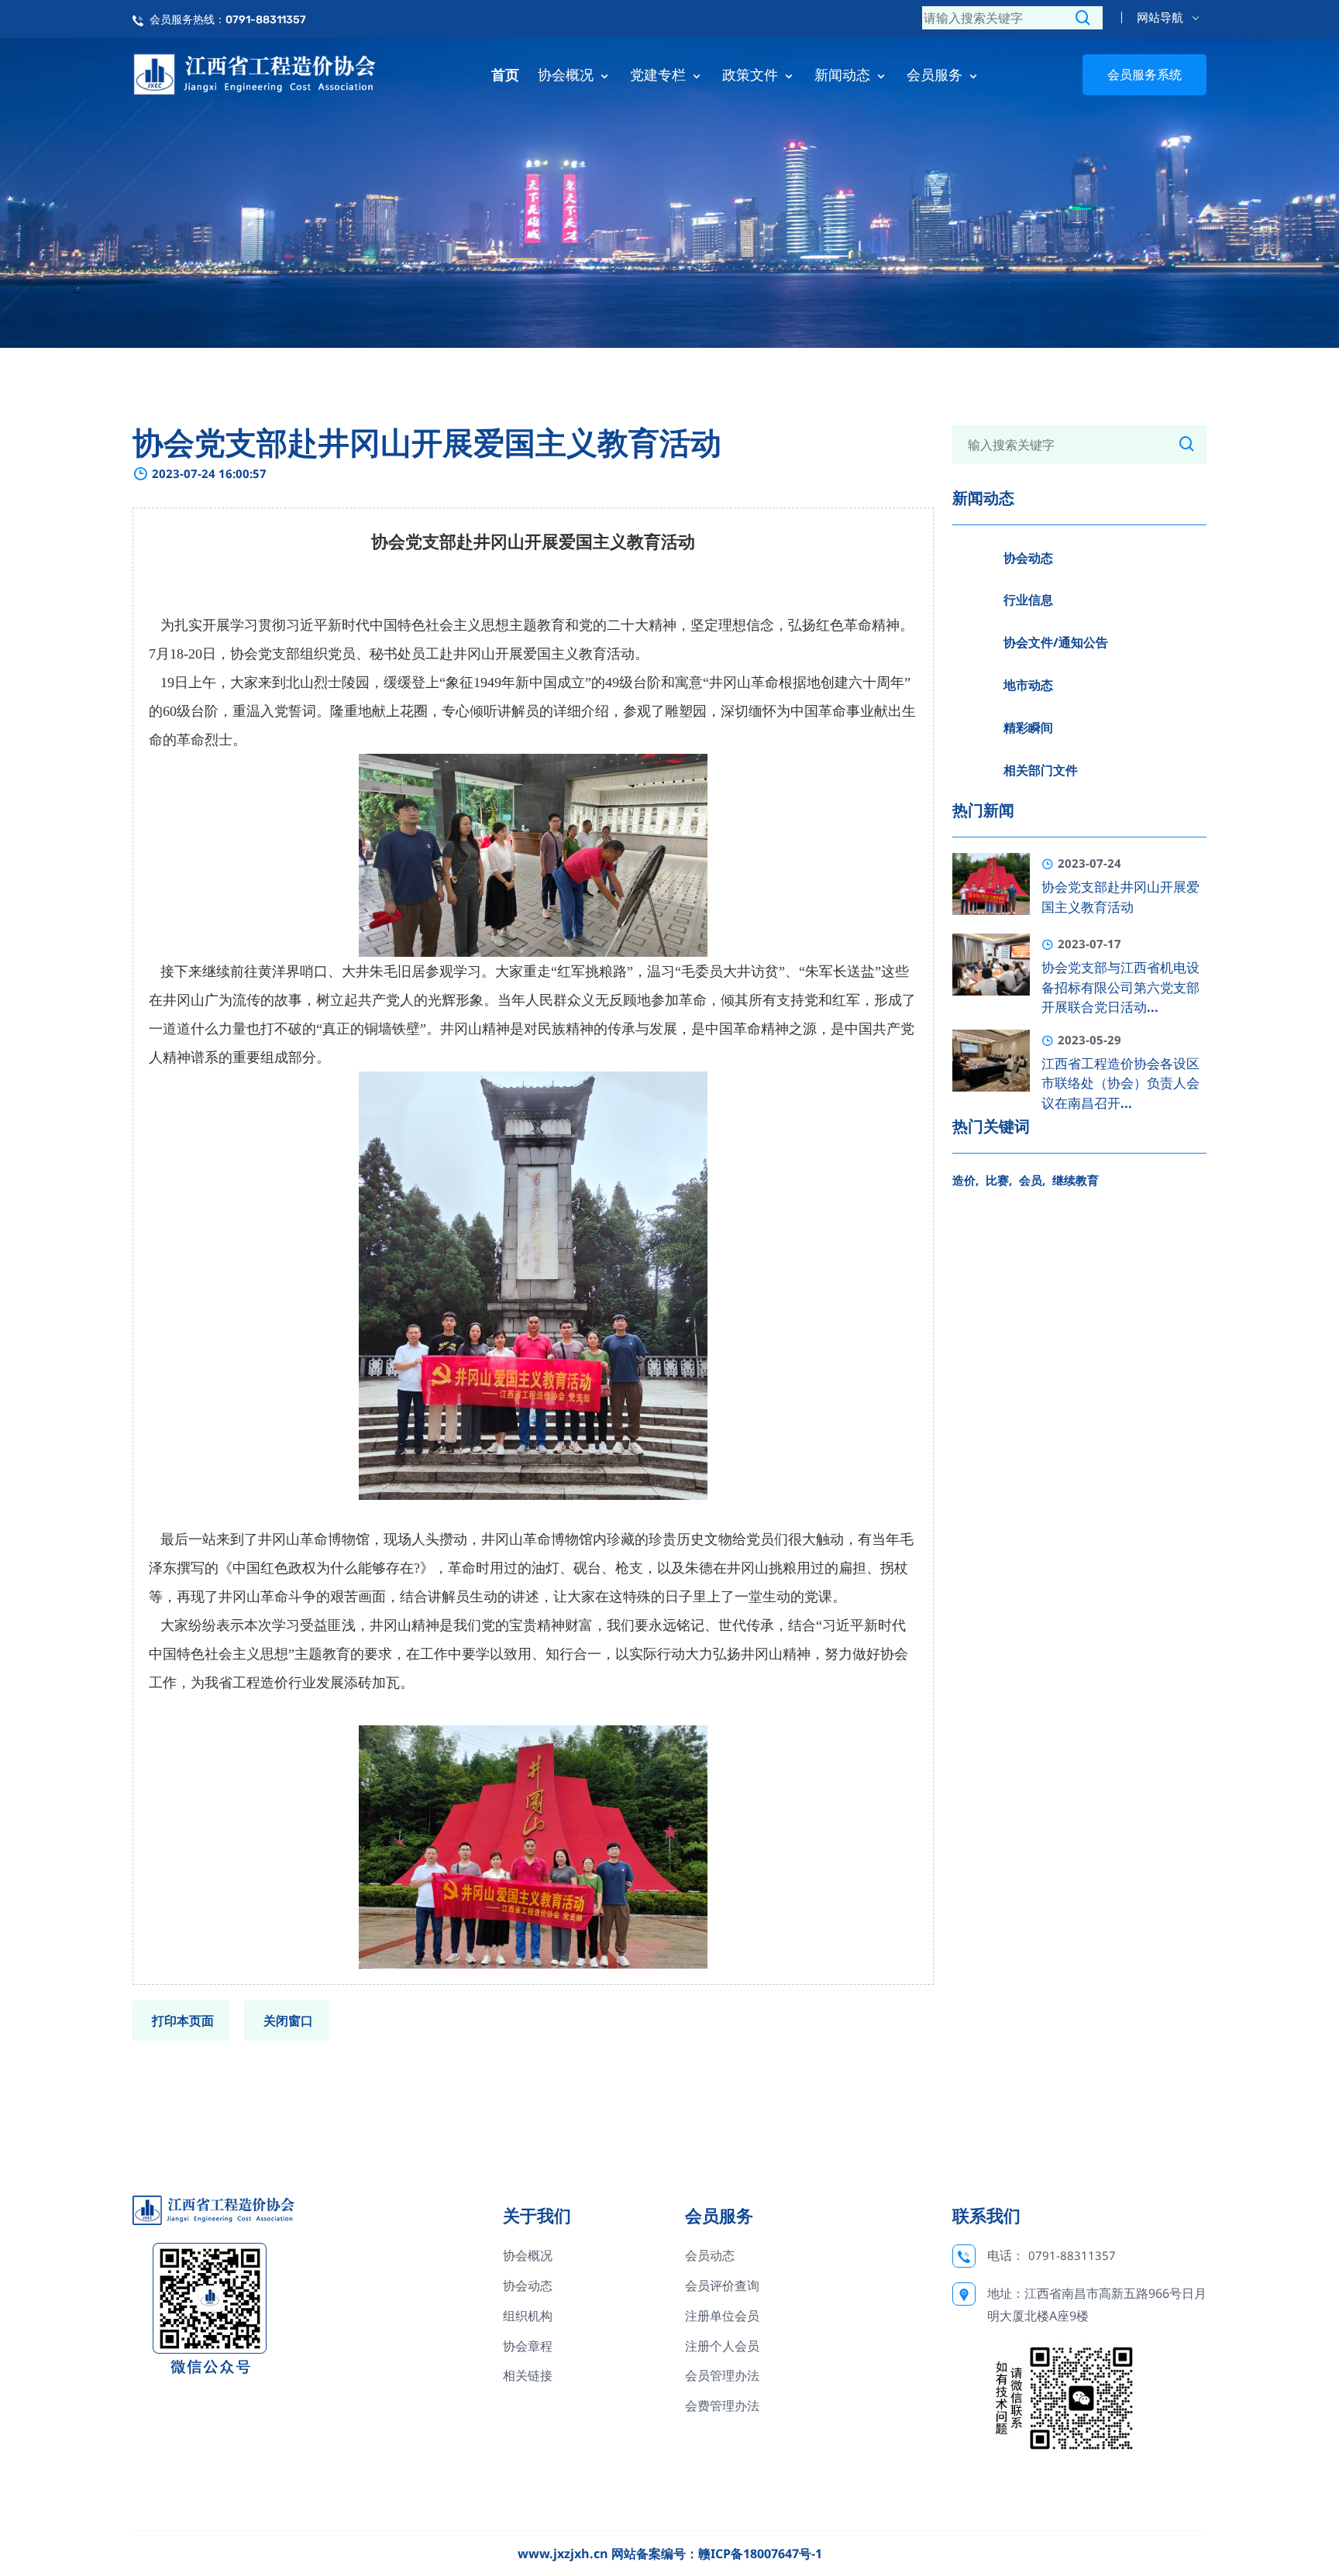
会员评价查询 (722, 2285)
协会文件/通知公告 (1056, 642)
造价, (966, 1180)
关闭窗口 (288, 2021)
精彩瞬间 (1028, 727)
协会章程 (528, 2346)
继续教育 (1076, 1180)
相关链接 (528, 2375)
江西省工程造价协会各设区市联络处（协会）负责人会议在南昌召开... (1120, 1083)
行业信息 (1028, 600)
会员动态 (710, 2255)
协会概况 (568, 74)
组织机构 (528, 2316)
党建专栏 (660, 74)
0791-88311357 (1072, 2255)
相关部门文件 (1041, 770)
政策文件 (752, 74)
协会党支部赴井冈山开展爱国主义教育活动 (1120, 897)
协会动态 (1028, 558)
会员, (1032, 1180)
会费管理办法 (722, 2406)
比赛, (999, 1180)
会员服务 (936, 74)
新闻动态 (844, 74)
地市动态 (1028, 685)
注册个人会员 (722, 2346)
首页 (505, 74)
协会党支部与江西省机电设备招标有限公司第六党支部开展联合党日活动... (1120, 987)
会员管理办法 (722, 2375)
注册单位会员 (722, 2316)
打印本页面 (183, 2021)
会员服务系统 (1145, 74)
